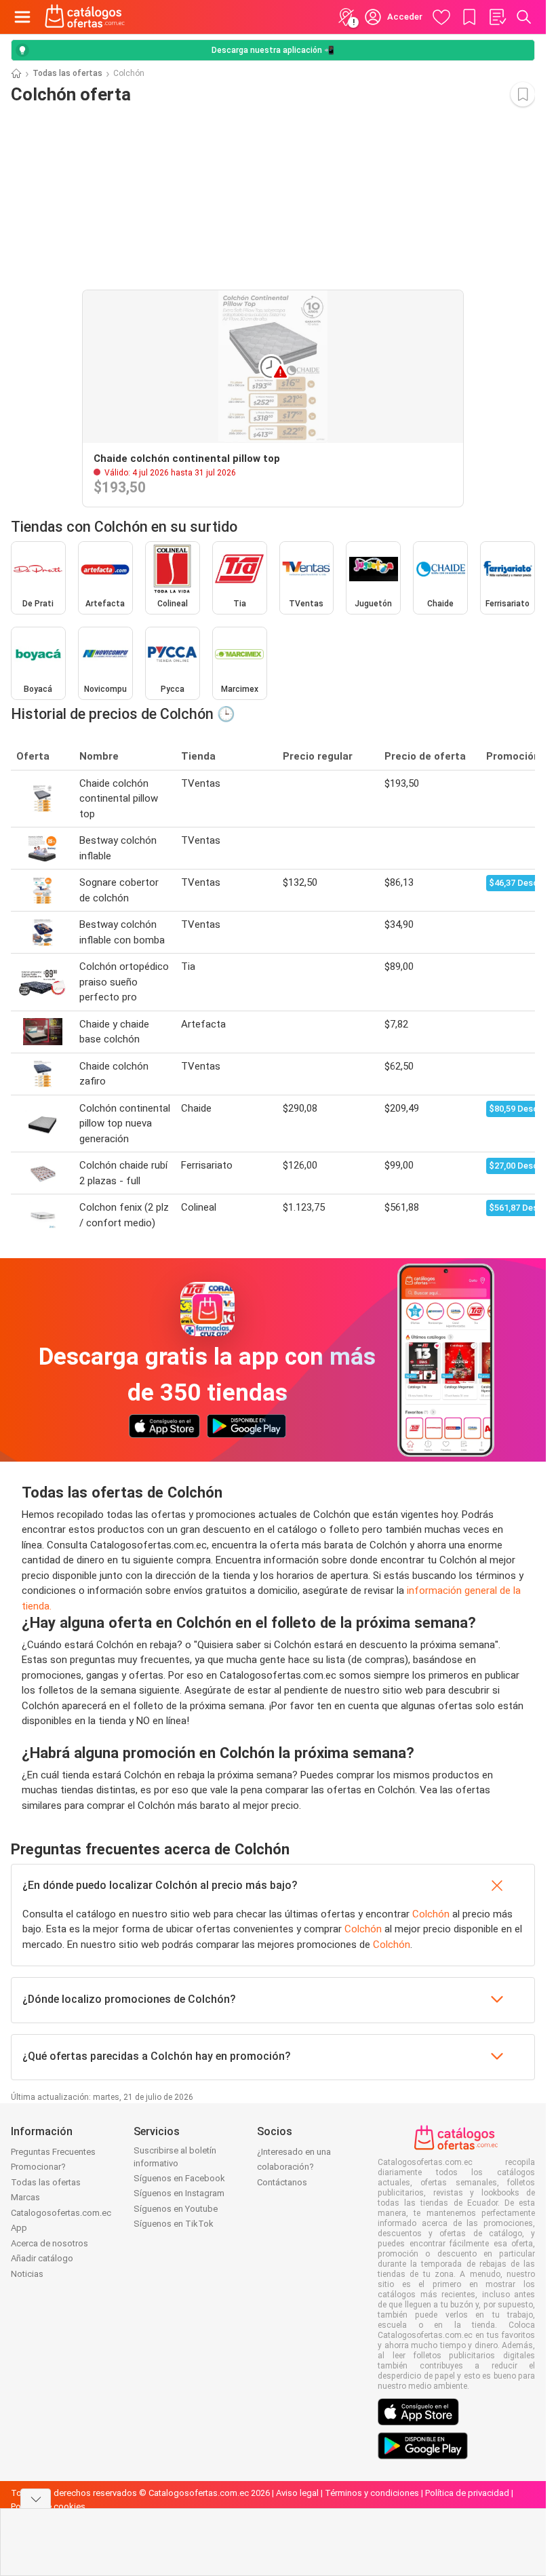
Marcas (25, 2197)
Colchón (431, 1914)
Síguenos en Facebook (179, 2178)
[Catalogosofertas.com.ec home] (85, 17)
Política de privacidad (467, 2493)
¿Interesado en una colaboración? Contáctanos (294, 2167)
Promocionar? (38, 2167)
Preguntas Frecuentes (53, 2152)
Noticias (27, 2274)
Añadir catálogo (42, 2258)
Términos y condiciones (372, 2493)
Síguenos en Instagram (179, 2193)
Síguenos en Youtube (176, 2209)
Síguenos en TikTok (174, 2224)
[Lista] (497, 17)
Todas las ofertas (67, 73)
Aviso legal (297, 2493)
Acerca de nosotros (49, 2243)
